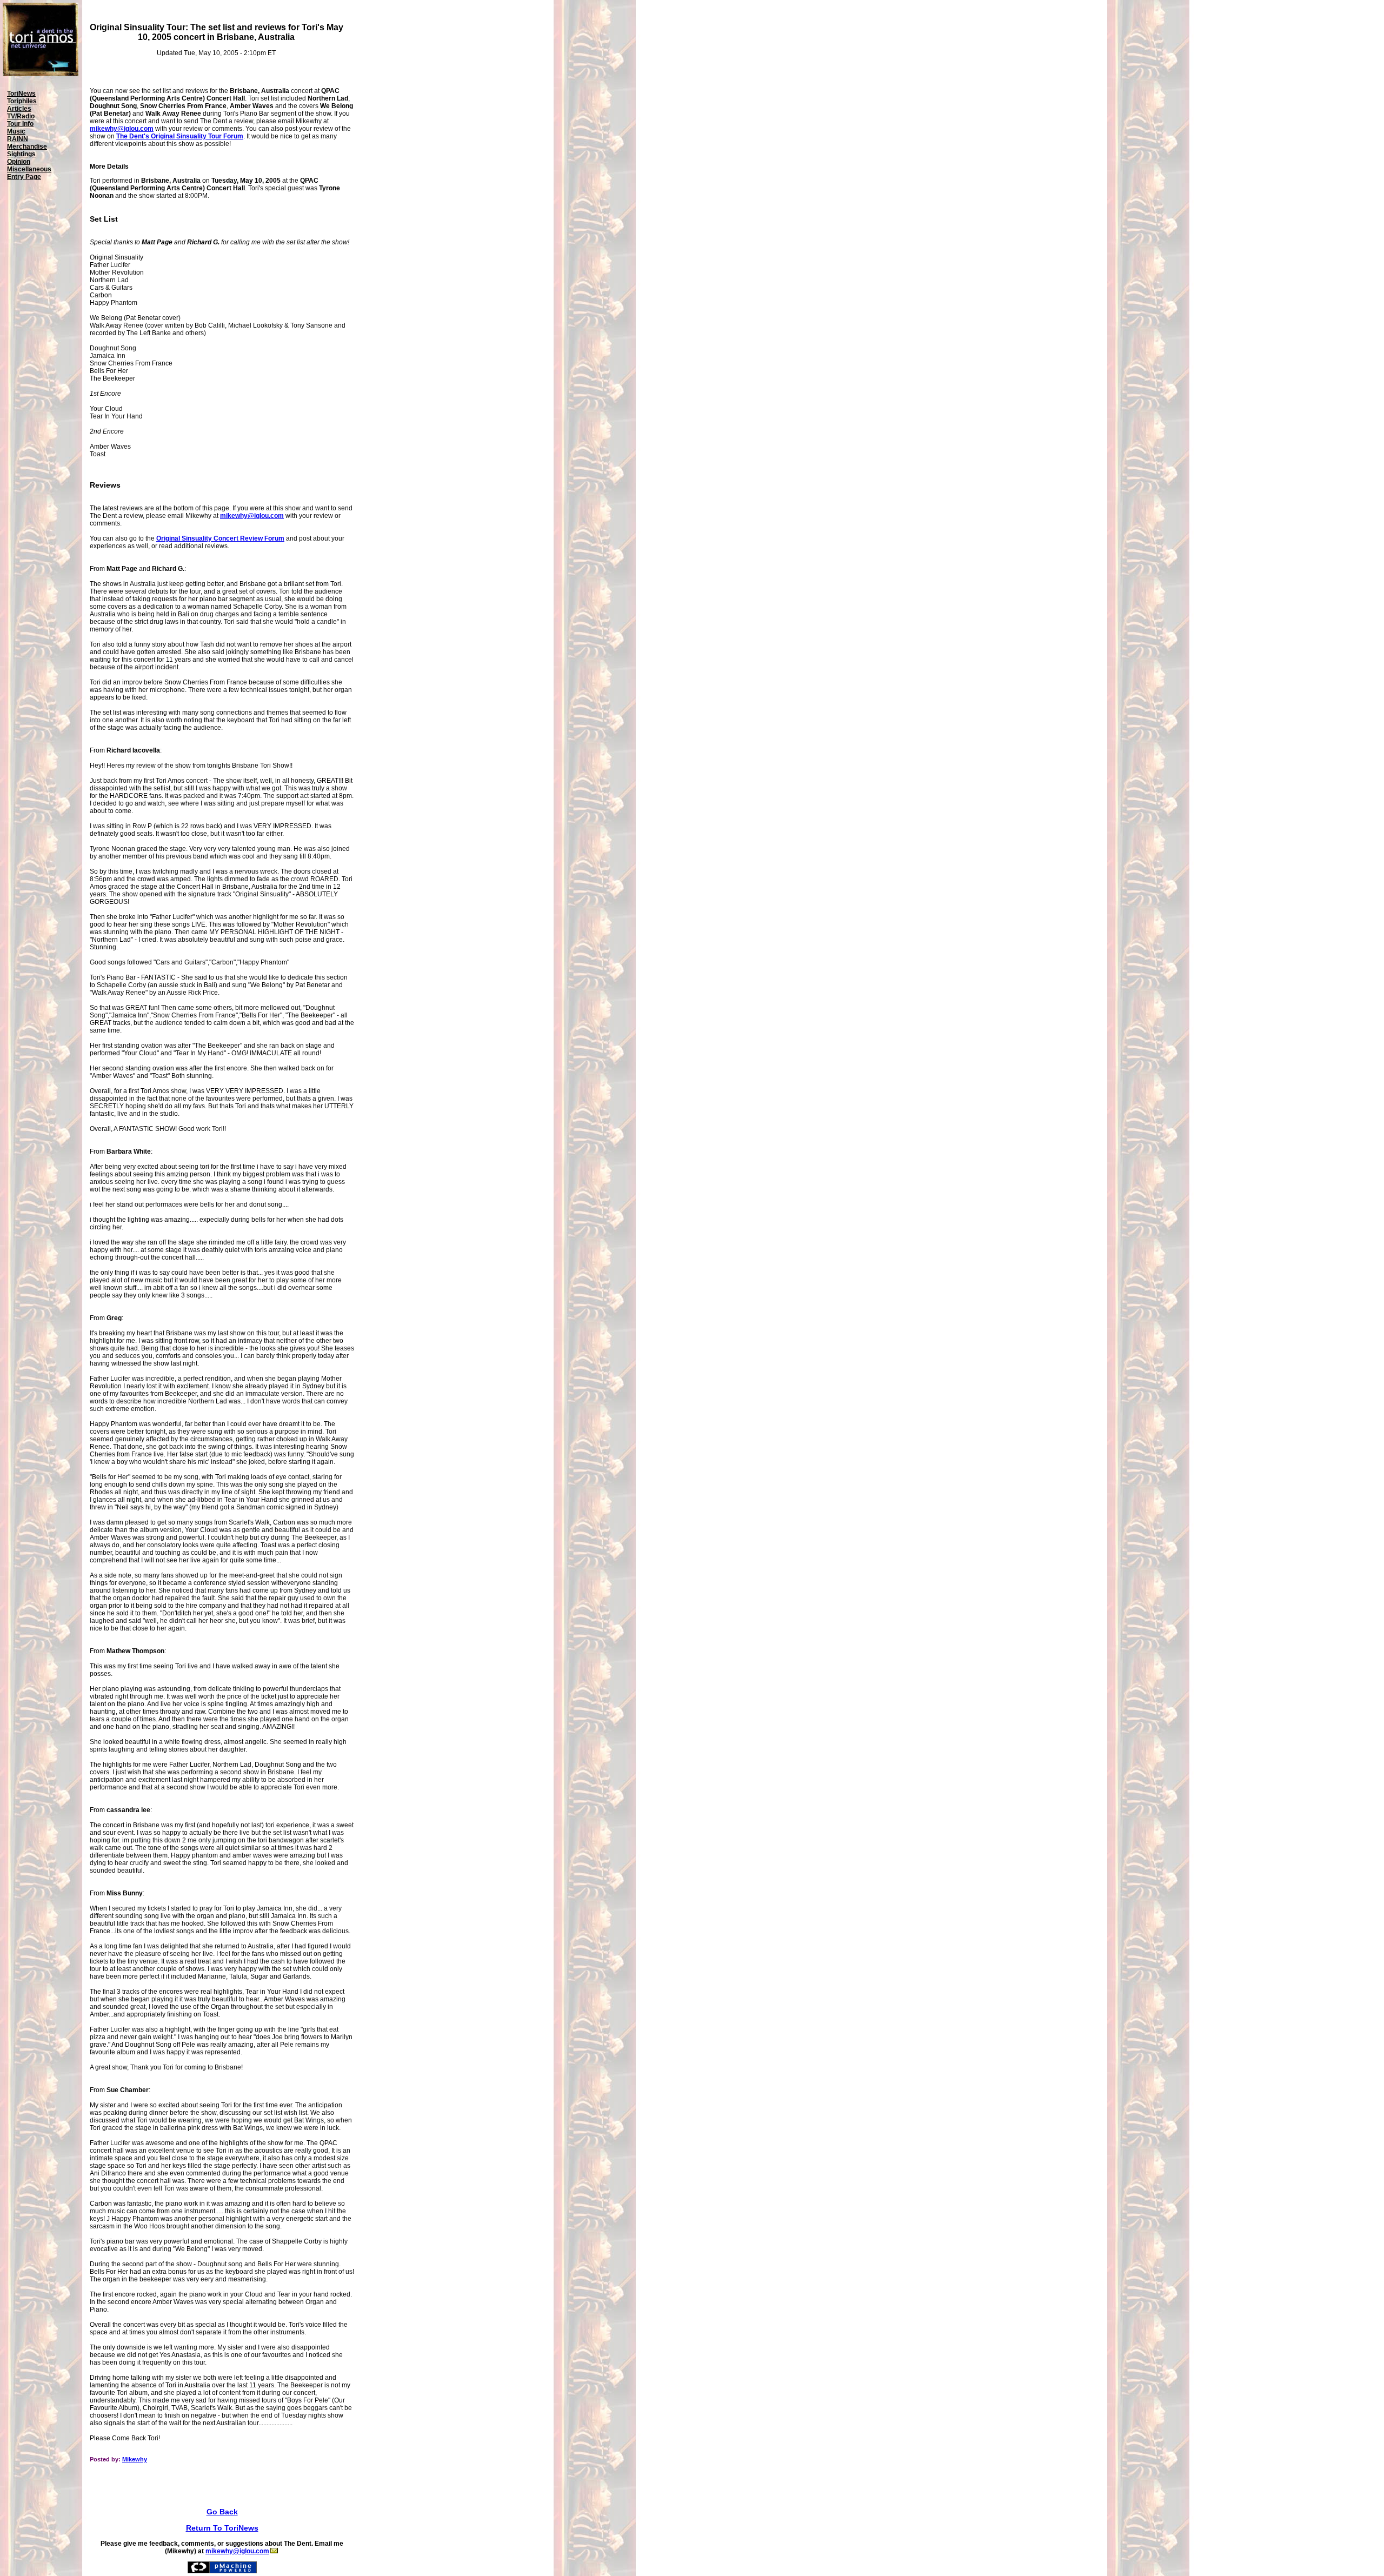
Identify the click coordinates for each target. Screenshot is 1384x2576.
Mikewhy (135, 2459)
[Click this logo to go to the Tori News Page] (41, 74)
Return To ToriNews (222, 2528)
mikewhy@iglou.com (122, 129)
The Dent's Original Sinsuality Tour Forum (180, 136)
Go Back (222, 2512)
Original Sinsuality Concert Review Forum (220, 538)
